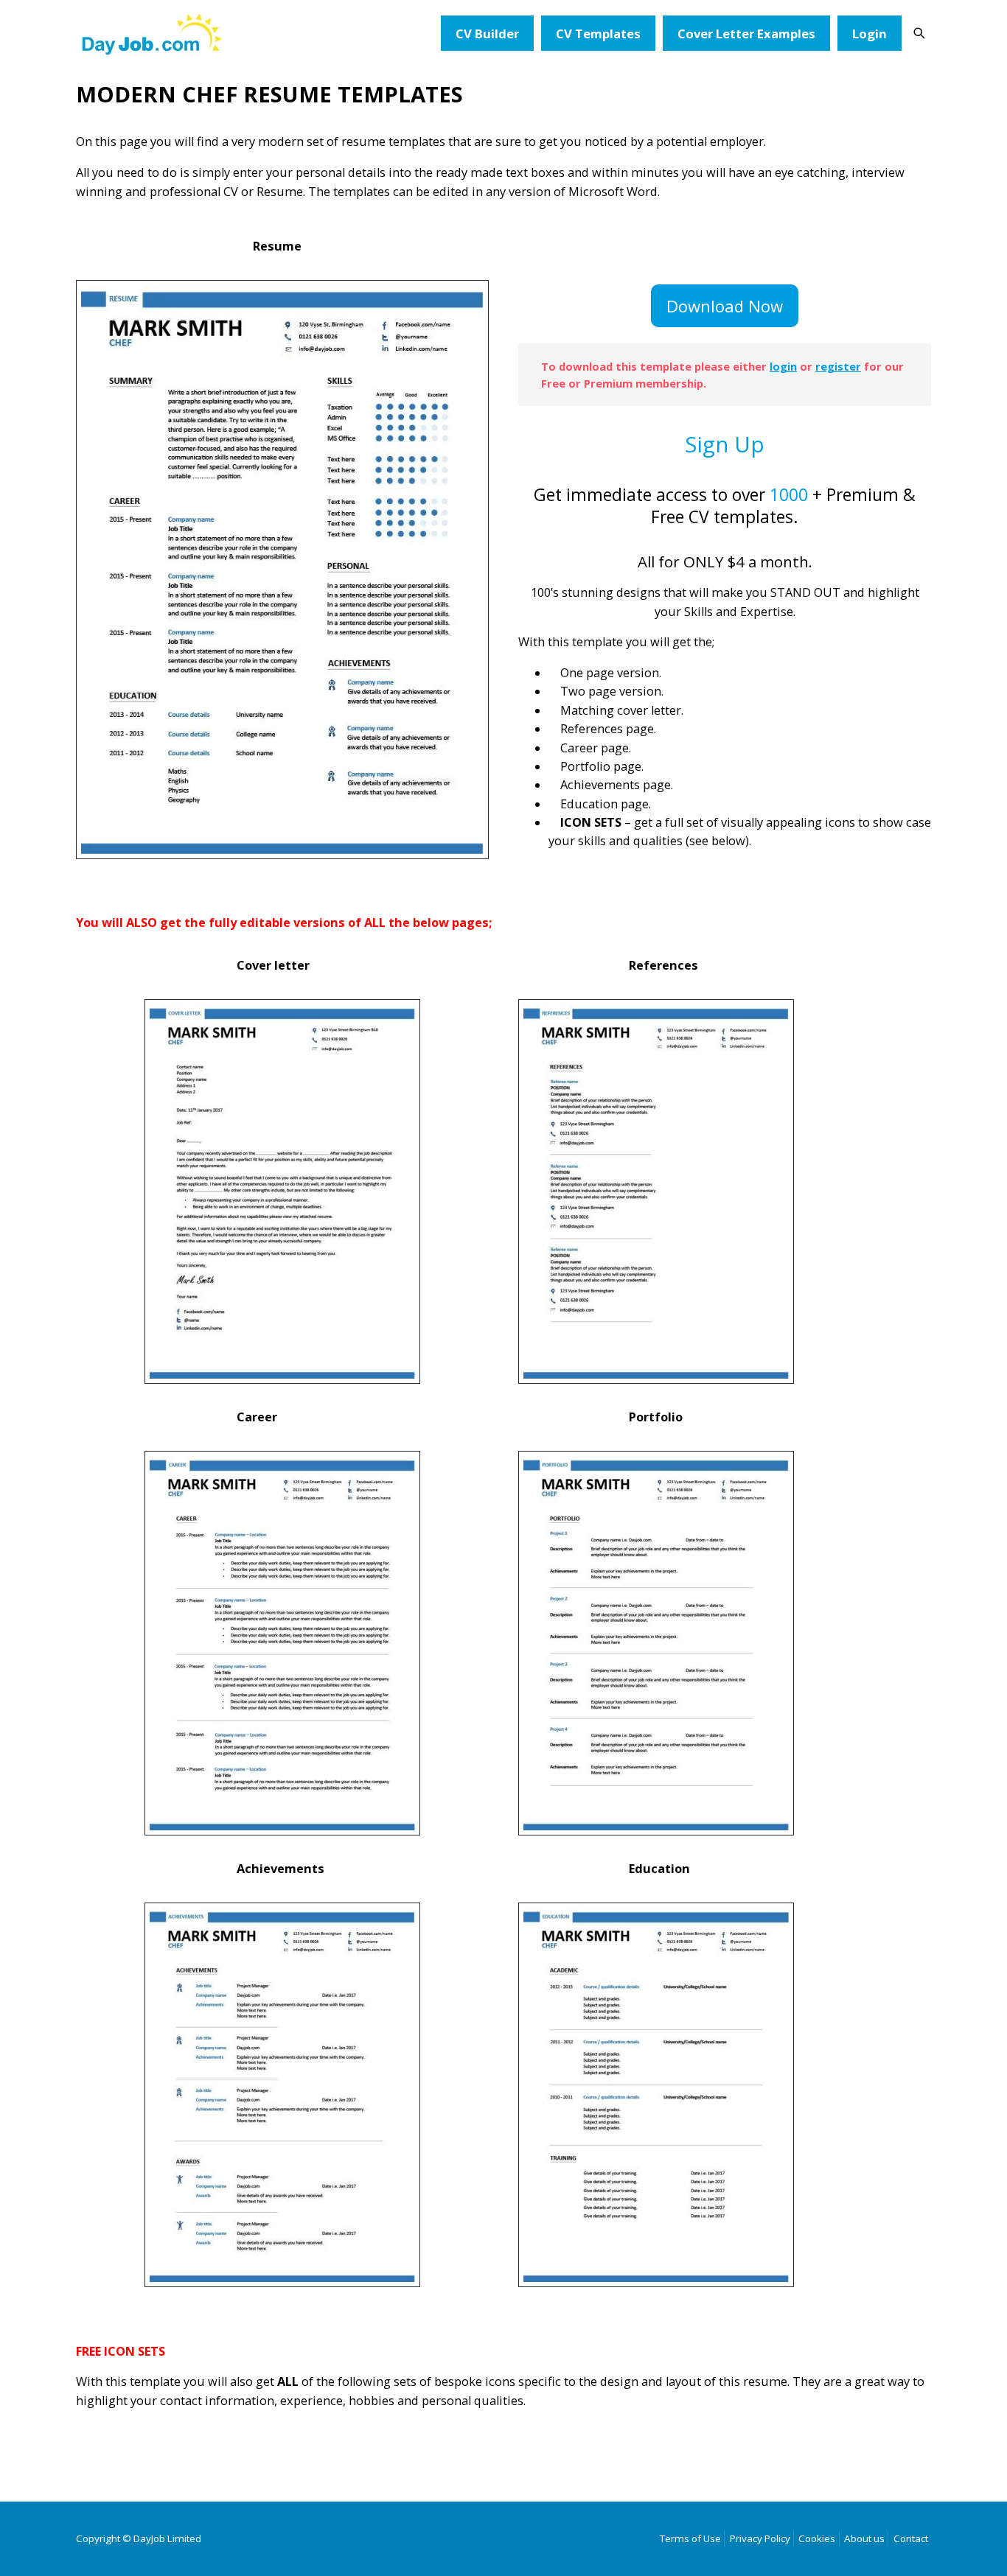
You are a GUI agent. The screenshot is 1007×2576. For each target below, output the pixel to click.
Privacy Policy (760, 2538)
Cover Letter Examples (746, 34)
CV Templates (598, 34)
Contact (911, 2538)
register (838, 366)
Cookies (817, 2538)
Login (870, 34)
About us (864, 2538)
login (783, 366)
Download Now (725, 306)
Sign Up (725, 444)
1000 (789, 494)
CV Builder (487, 34)
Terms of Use (690, 2538)
